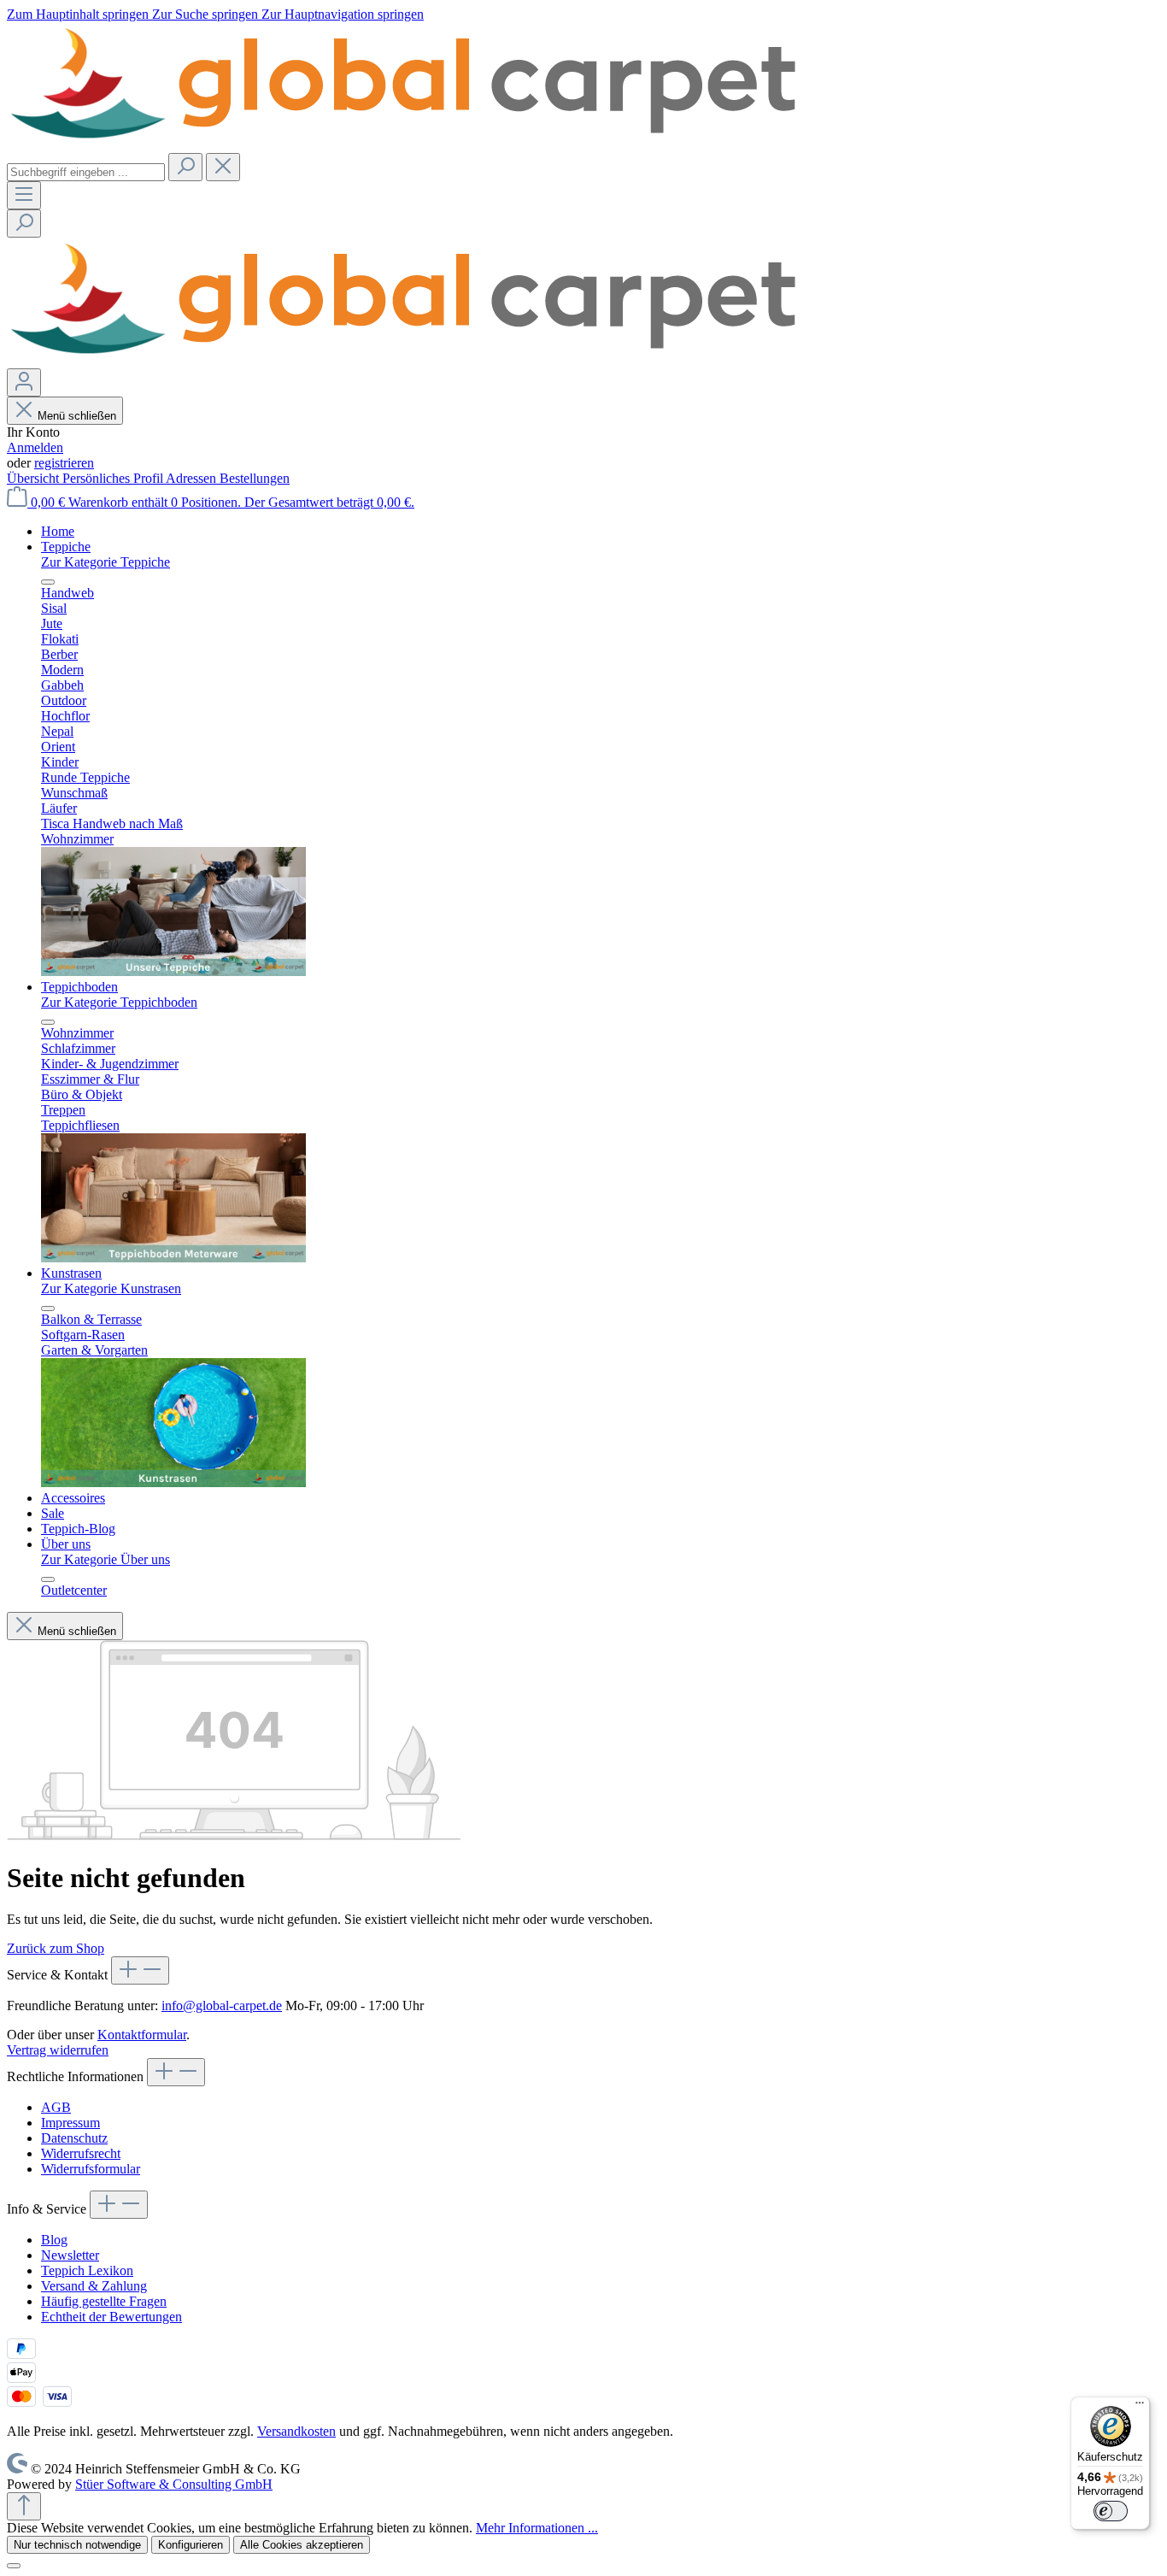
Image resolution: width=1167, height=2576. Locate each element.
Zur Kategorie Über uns (106, 1559)
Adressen (193, 478)
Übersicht (35, 478)
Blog (54, 2240)
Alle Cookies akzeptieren (302, 2545)
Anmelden (35, 447)
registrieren (64, 463)
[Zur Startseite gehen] (409, 145)
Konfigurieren (191, 2545)
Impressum (70, 2123)
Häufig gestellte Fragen (104, 2301)
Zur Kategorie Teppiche (106, 562)
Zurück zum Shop (56, 1948)
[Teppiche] (173, 971)
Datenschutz (74, 2138)
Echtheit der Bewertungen (111, 2317)
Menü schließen (77, 416)
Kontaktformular (142, 2035)
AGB (56, 2107)
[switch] (1111, 2511)
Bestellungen (255, 478)
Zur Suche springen (207, 14)
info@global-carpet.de (222, 2006)
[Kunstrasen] (173, 1482)
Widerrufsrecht (81, 2153)
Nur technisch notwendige (77, 2545)
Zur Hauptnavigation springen (343, 14)
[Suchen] (185, 167)
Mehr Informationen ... (537, 2528)
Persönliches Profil (114, 478)
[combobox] (86, 172)
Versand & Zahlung (94, 2286)
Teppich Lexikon (87, 2270)
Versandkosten (296, 2431)
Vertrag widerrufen (58, 2050)
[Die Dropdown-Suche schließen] (223, 167)
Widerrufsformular (91, 2169)
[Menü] (24, 195)
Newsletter (70, 2255)
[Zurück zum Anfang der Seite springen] (24, 2506)
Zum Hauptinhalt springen (79, 14)
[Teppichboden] (173, 1258)
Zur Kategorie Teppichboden (119, 1002)
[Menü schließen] (48, 582)
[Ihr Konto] (24, 382)
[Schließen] (14, 2566)
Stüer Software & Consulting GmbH (174, 2484)
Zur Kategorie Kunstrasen (111, 1288)
